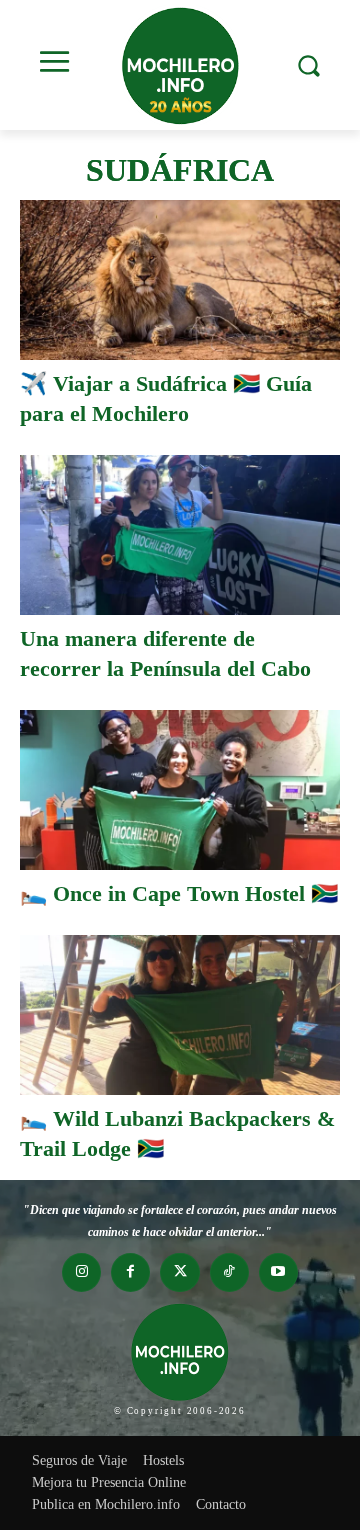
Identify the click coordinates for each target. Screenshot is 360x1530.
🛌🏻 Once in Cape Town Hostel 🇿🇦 (179, 893)
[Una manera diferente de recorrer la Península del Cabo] (180, 535)
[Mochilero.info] (180, 65)
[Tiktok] (229, 1272)
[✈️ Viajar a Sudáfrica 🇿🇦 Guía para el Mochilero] (180, 280)
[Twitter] (179, 1272)
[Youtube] (278, 1272)
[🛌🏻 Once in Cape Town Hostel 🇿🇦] (180, 790)
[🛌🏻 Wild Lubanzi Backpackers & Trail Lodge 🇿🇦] (180, 1015)
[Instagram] (81, 1272)
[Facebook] (130, 1272)
